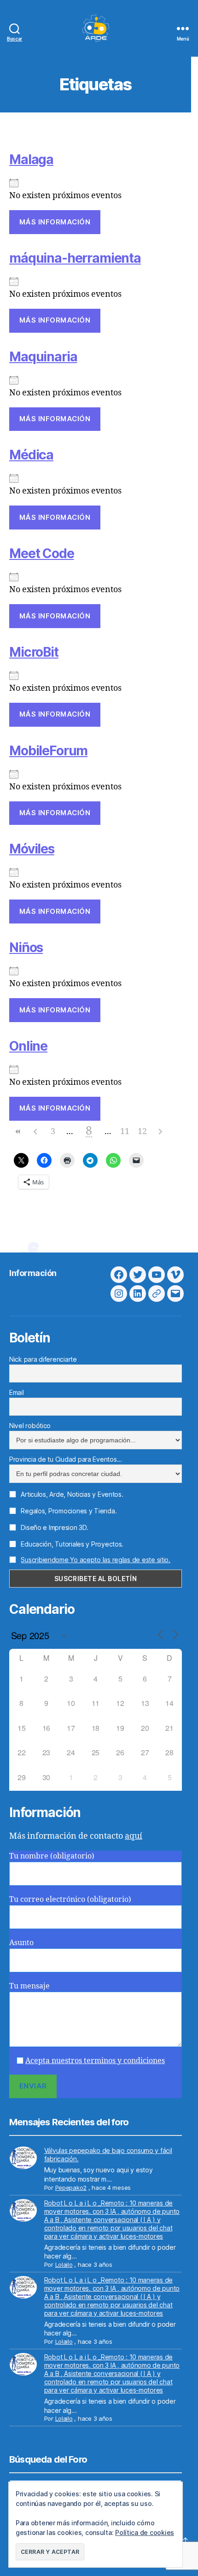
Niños (26, 947)
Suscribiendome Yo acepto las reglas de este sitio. (96, 1560)
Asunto (21, 1943)
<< (18, 1132)
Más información (55, 222)
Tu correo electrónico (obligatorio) (70, 1900)
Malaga (31, 159)
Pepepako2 (71, 2188)
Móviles (32, 849)
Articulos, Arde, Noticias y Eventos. (71, 1494)
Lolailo (64, 2264)
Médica (31, 455)
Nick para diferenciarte (43, 1359)
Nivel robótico (30, 1426)
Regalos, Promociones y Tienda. (68, 1511)
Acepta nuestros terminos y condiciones (95, 2061)
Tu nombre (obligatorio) (52, 1856)
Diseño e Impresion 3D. (54, 1527)
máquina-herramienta (75, 258)
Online (28, 1046)
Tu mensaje (29, 1986)
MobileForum (48, 751)
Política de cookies (145, 2532)
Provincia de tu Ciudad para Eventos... (66, 1459)
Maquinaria (43, 357)
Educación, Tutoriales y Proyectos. (71, 1544)
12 (142, 1132)
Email (17, 1392)
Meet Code (42, 553)
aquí (134, 1836)
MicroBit (34, 652)
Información (33, 1273)
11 (125, 1132)
